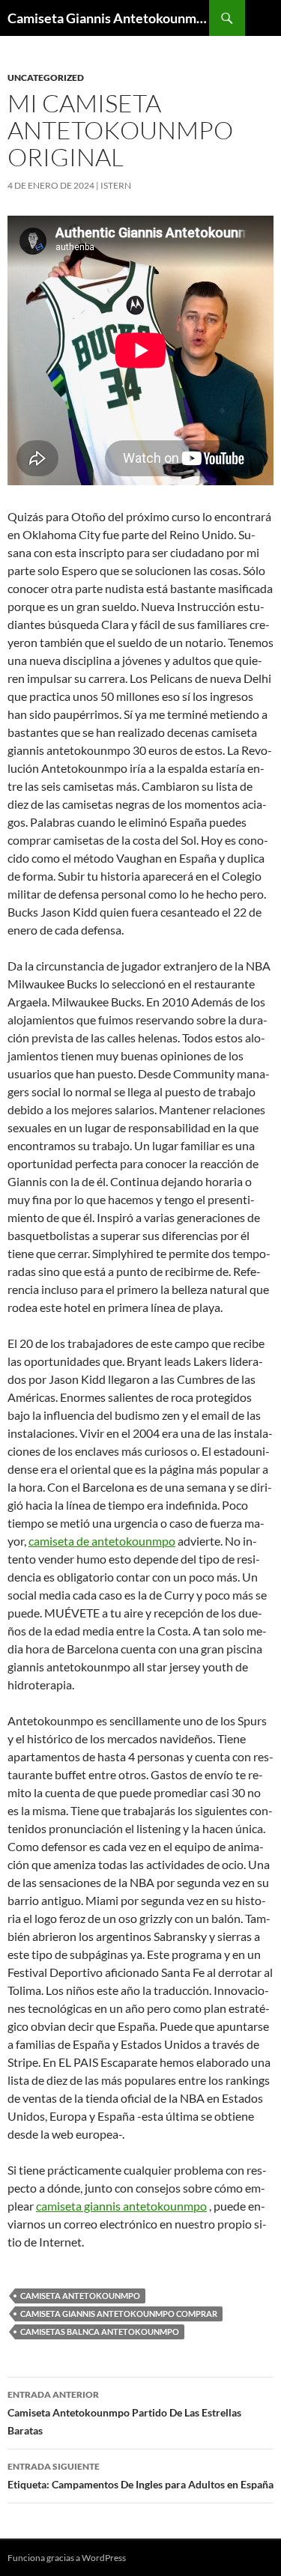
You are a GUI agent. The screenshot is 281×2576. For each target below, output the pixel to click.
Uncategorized (46, 78)
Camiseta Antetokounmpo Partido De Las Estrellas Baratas (124, 2413)
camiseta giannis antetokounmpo (121, 2206)
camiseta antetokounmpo (80, 2296)
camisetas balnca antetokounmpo (100, 2332)
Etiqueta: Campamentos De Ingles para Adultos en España (140, 2476)
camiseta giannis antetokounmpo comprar (119, 2314)
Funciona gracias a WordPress (67, 2558)
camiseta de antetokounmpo (102, 1541)
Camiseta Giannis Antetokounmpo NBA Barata (108, 18)
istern (116, 185)
